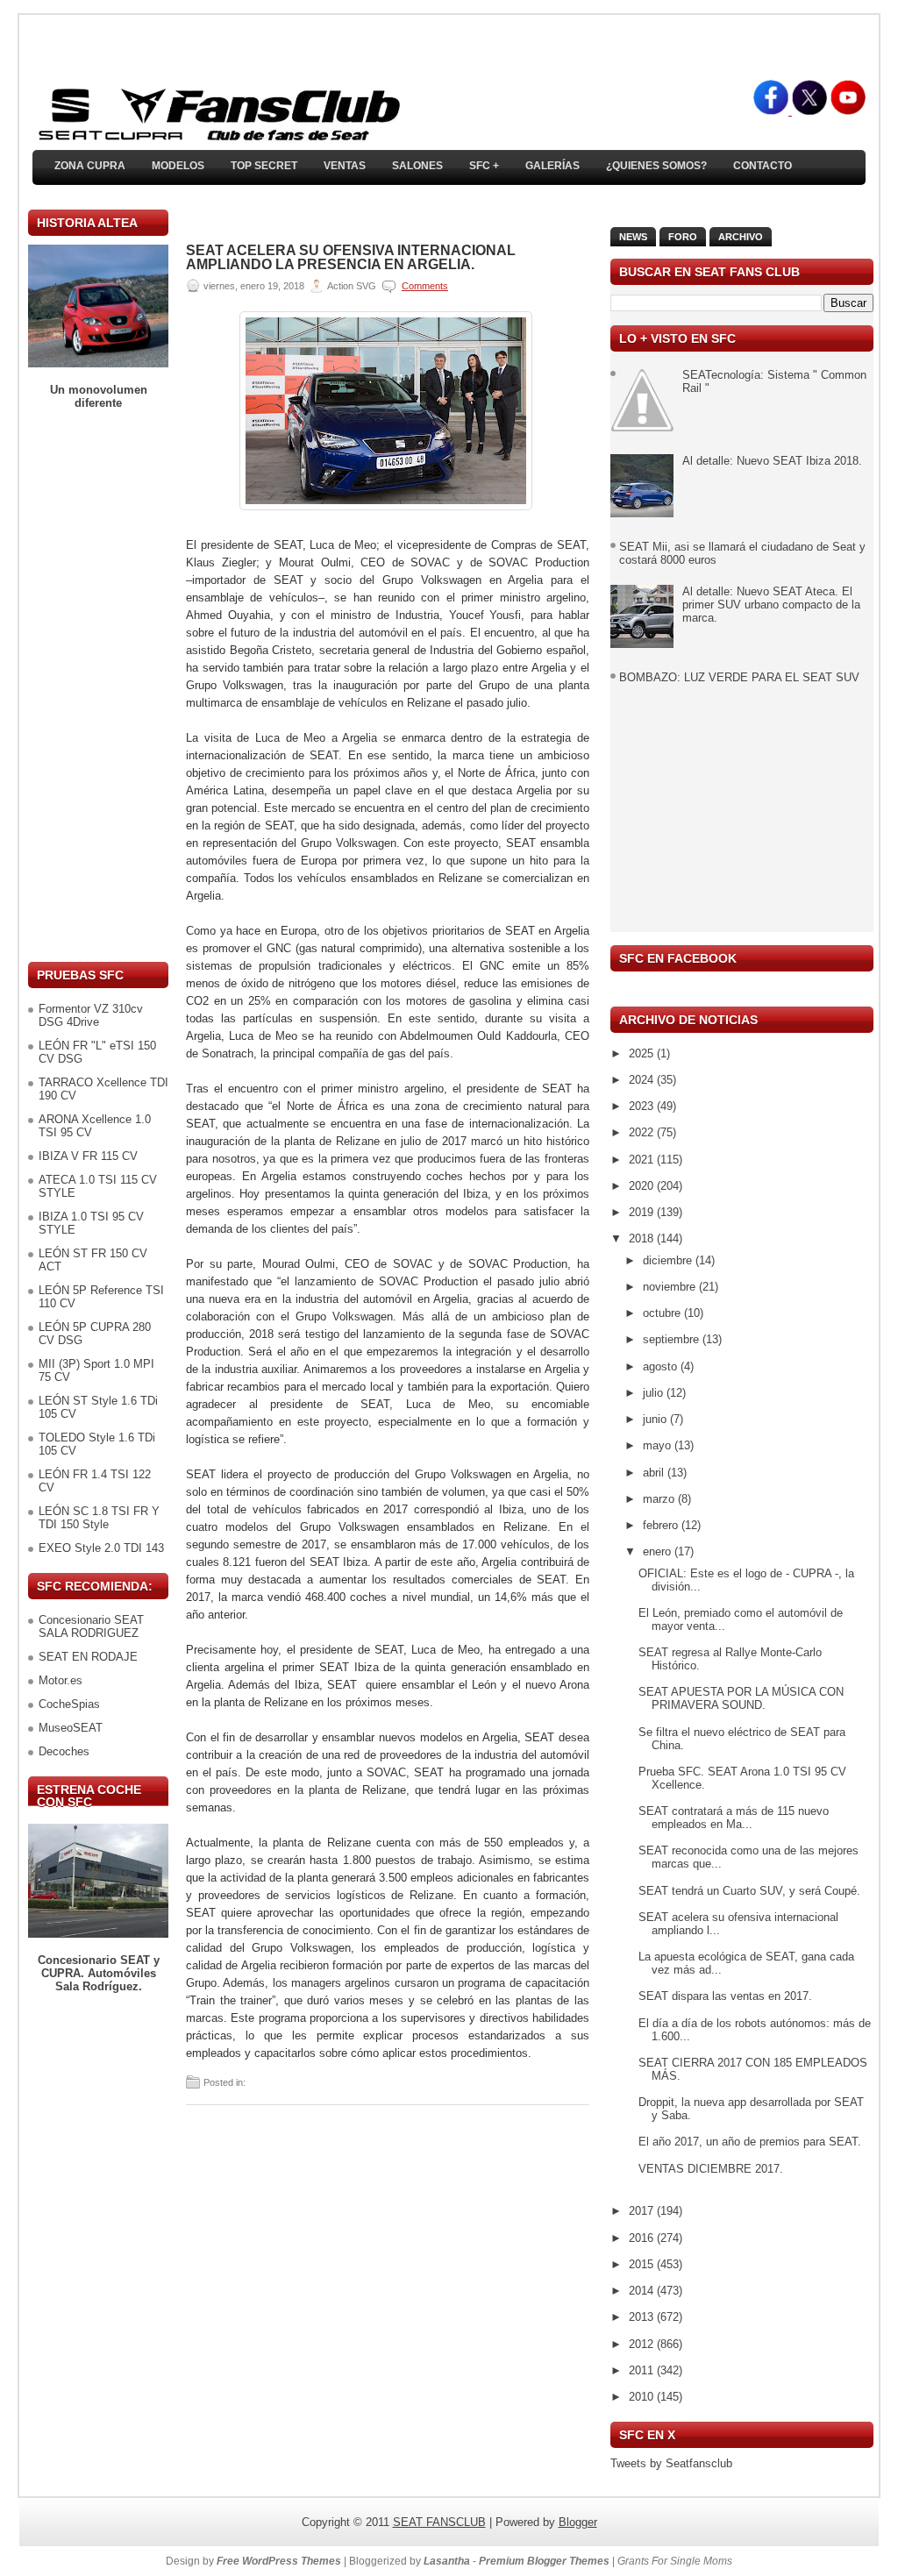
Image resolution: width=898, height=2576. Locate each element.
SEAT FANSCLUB (439, 2522)
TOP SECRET (264, 166)
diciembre (669, 1260)
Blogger (578, 2522)
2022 (643, 1132)
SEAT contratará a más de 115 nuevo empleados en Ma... (734, 1818)
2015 (643, 2264)
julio (655, 1393)
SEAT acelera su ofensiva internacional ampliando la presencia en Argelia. (351, 258)
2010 (643, 2397)
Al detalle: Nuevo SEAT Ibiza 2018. (772, 461)
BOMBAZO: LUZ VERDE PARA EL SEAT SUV (739, 677)
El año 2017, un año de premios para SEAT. (750, 2142)
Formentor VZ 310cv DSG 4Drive (91, 1015)
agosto (662, 1366)
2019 (643, 1212)
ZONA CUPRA (90, 166)
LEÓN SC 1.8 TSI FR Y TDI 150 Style (99, 1518)
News (633, 237)
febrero (662, 1525)
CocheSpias (69, 1704)
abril (655, 1473)
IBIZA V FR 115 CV (88, 1156)
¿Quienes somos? (656, 166)
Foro (683, 237)
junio (656, 1419)
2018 (643, 1238)
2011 (643, 2370)
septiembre (673, 1339)
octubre (663, 1313)
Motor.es (61, 1680)
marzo (660, 1499)
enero (659, 1551)
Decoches (64, 1751)
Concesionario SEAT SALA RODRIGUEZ (91, 1626)
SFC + (484, 166)
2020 (643, 1186)
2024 (643, 1080)
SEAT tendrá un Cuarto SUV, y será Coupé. (749, 1891)
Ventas (345, 166)
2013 (643, 2317)
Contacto (763, 166)
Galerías (552, 166)
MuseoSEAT (71, 1728)
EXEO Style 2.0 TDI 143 (101, 1548)
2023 (643, 1106)
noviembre (671, 1287)
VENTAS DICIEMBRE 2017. (711, 2169)
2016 (643, 2238)
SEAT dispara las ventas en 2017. (725, 1996)
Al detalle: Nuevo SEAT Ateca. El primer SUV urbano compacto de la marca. (771, 605)
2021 (643, 1160)
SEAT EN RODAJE (88, 1657)
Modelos (178, 166)
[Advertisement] (98, 686)
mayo (659, 1445)
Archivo (741, 237)
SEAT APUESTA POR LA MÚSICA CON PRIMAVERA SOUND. (741, 1698)
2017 (643, 2211)
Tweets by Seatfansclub (671, 2463)
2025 (643, 1053)
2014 (643, 2291)
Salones (417, 166)
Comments (425, 286)
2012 (643, 2344)
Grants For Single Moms (675, 2561)
